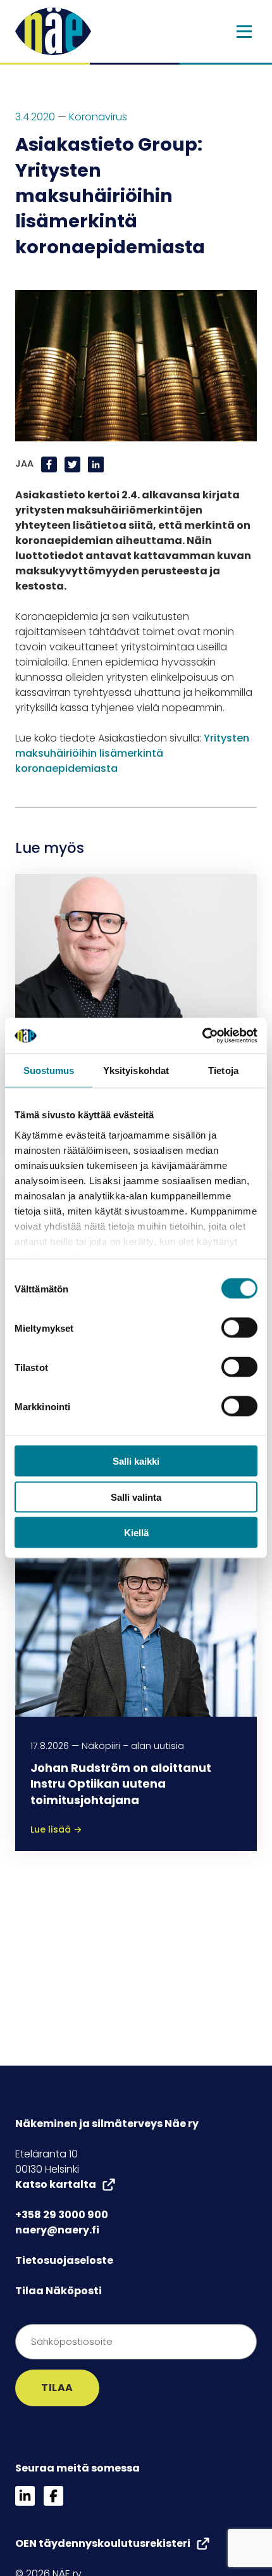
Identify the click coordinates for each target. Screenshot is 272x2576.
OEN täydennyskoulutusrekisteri (103, 2543)
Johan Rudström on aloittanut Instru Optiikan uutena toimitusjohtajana (121, 1784)
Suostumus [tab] (49, 1070)
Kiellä (136, 1533)
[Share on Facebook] (50, 464)
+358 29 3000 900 (62, 2215)
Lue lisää (56, 1829)
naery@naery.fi (57, 2230)
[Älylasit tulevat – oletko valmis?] (136, 963)
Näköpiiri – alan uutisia (133, 1746)
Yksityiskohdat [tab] (136, 1070)
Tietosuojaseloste (64, 2260)
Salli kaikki (136, 1461)
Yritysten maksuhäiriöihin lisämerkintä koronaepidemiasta (132, 753)
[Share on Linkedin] (96, 464)
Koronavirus (98, 117)
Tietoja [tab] (223, 1070)
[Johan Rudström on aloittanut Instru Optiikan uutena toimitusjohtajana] (136, 1625)
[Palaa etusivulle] (53, 31)
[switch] (239, 1328)
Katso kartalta (56, 2184)
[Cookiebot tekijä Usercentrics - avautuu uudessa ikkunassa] (202, 1036)
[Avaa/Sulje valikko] (244, 32)
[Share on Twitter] (74, 464)
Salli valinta (136, 1497)
